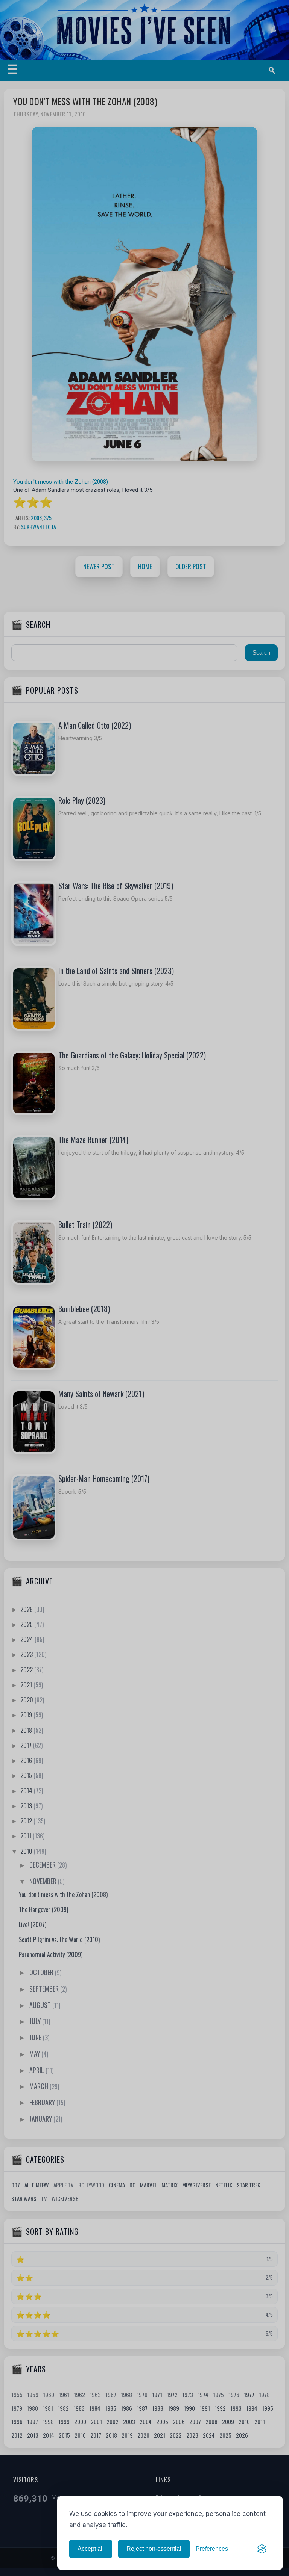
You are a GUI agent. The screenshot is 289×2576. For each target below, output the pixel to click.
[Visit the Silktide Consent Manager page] (262, 2549)
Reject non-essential (154, 2549)
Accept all (91, 2549)
